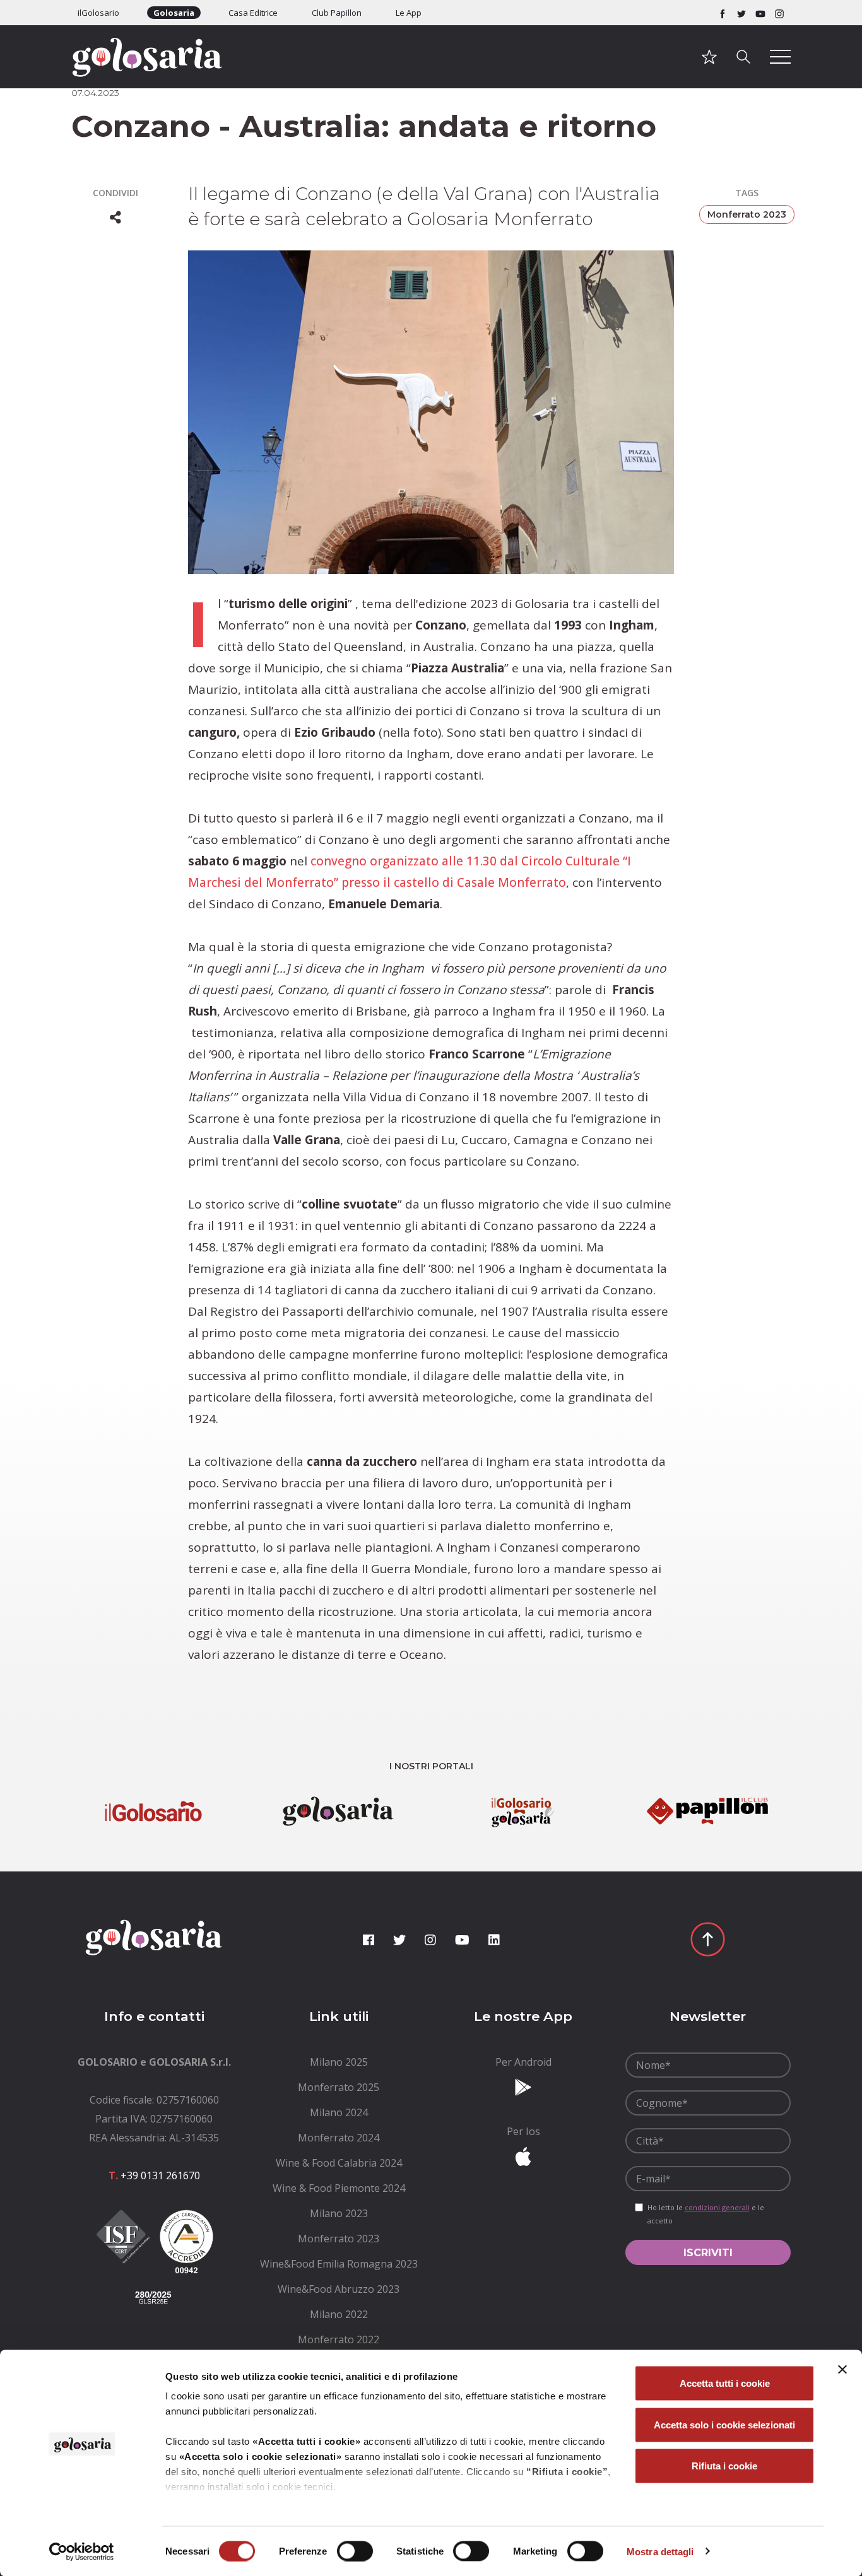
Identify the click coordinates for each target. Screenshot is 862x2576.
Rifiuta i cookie (724, 2466)
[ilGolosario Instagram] (779, 13)
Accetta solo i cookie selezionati (724, 2424)
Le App (409, 13)
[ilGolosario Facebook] (723, 13)
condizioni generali (717, 2207)
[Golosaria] (154, 74)
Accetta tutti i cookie (725, 2383)
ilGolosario (98, 13)
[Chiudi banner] (842, 2370)
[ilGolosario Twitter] (741, 13)
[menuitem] (339, 2062)
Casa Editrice (253, 13)
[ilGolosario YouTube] (760, 13)
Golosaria (174, 13)
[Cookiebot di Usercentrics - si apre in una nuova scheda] (82, 2551)
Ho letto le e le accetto (706, 2214)
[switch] (355, 2551)
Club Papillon (337, 13)
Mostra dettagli (660, 2551)
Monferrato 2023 (747, 214)
